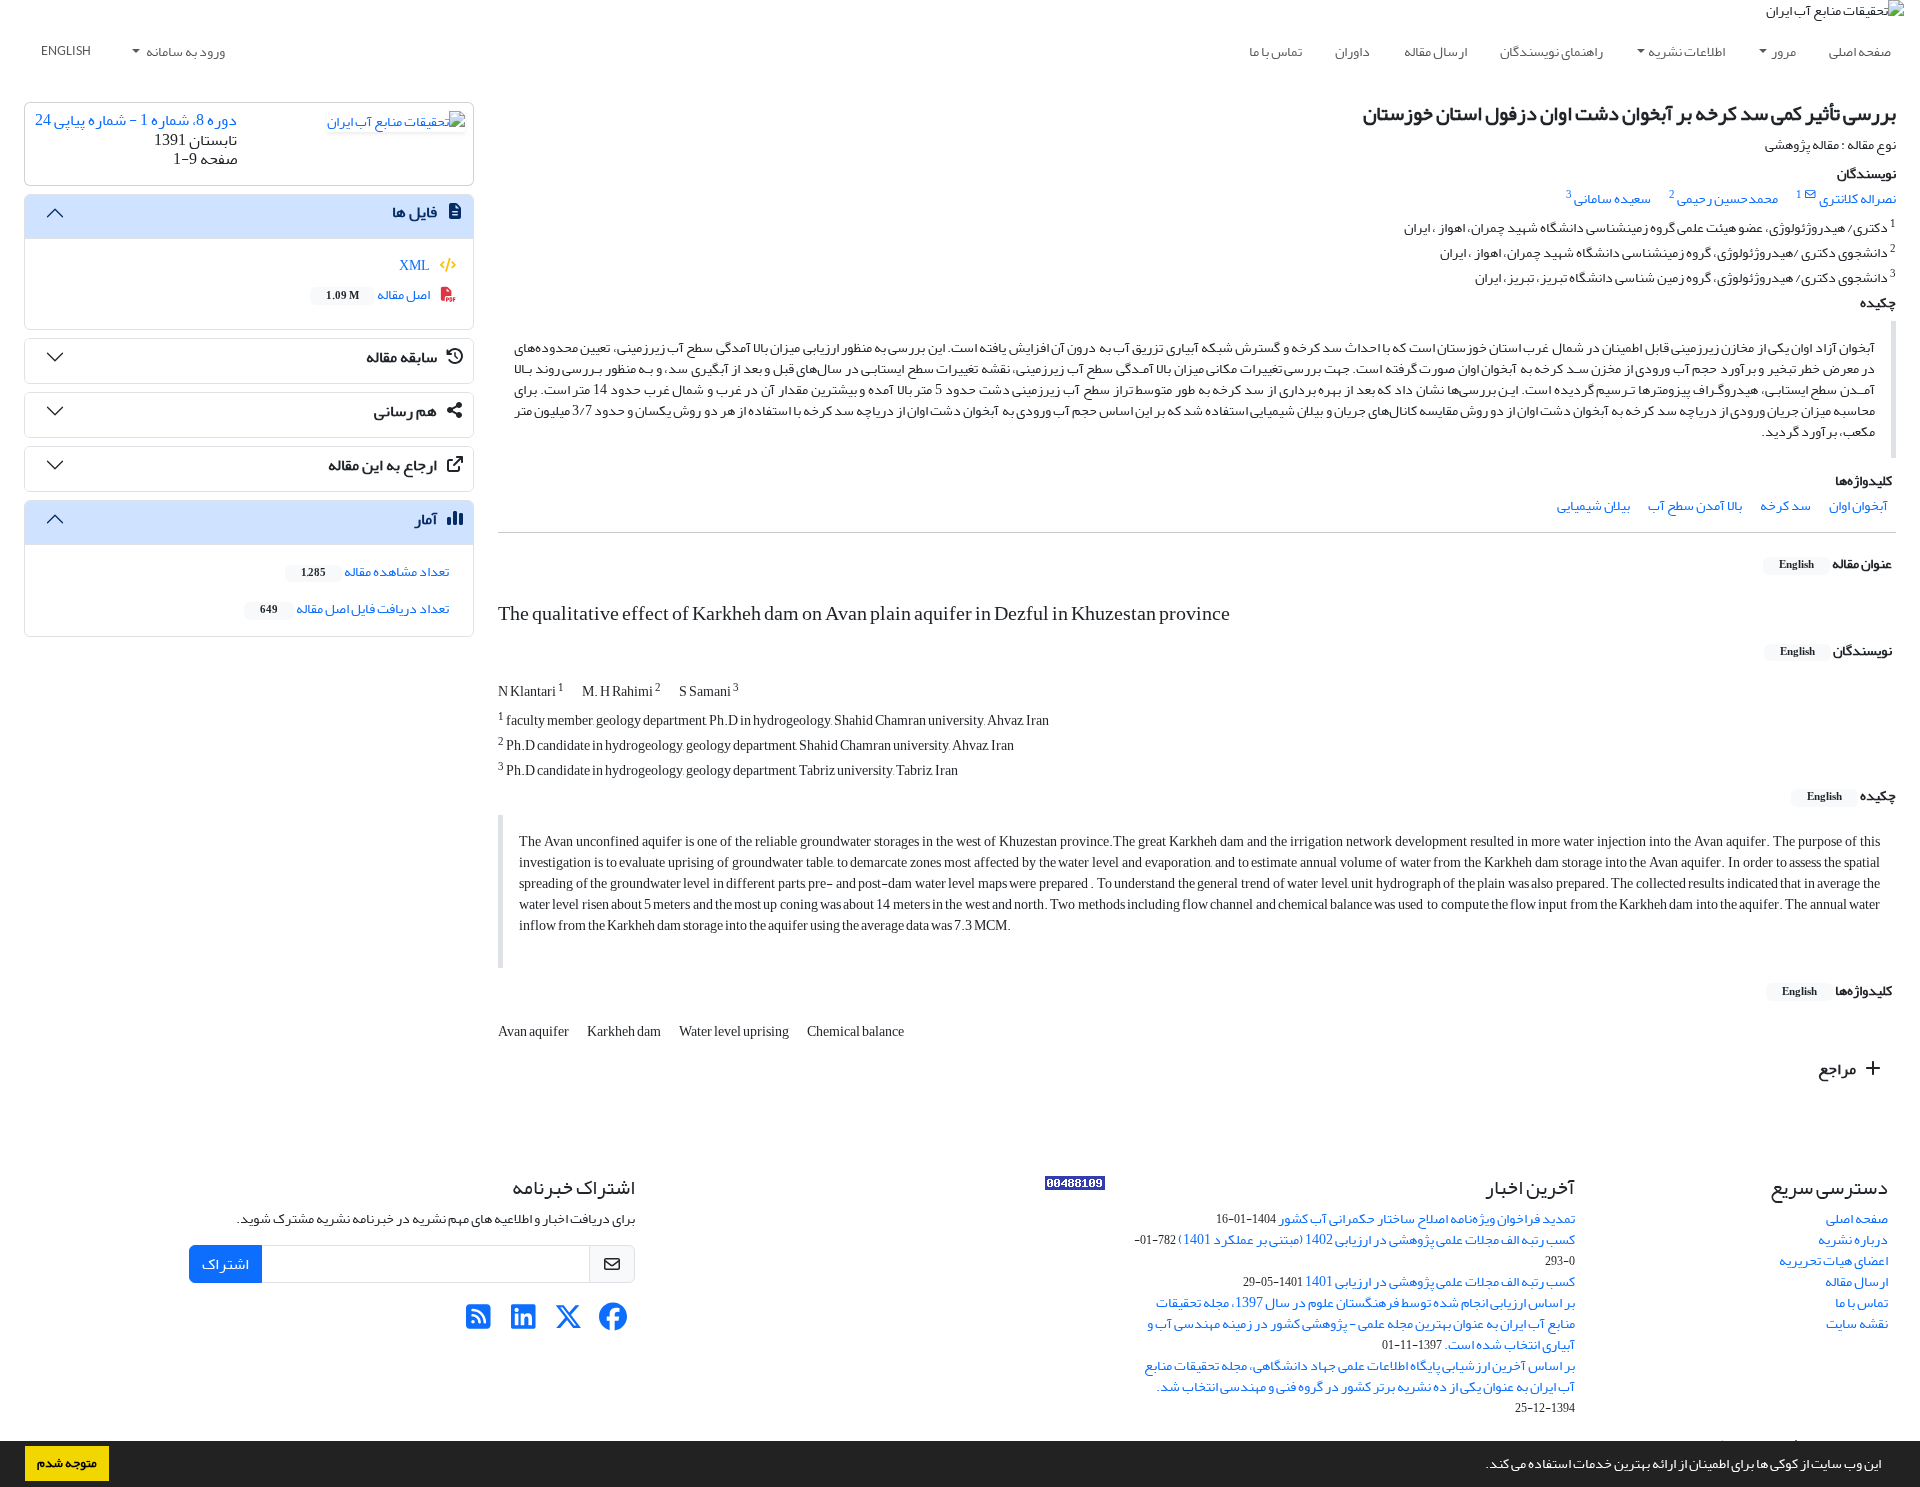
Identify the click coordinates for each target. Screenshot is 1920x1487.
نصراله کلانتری (1857, 198)
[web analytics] (1075, 1187)
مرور (1783, 51)
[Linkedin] (523, 1322)
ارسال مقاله (1435, 51)
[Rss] (478, 1322)
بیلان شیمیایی (1593, 505)
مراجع (1838, 1069)
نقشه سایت (1857, 1323)
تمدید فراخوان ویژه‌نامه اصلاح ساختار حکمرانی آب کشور (1426, 1218)
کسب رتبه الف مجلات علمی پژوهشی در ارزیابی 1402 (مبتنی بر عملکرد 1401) (1376, 1239)
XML (415, 265)
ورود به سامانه (184, 51)
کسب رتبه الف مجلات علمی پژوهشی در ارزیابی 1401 (1440, 1281)
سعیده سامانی (1612, 198)
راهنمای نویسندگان (1551, 51)
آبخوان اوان (1858, 505)
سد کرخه (1785, 505)
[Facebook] (613, 1322)
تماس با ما (1275, 51)
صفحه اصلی (1860, 51)
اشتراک (225, 1264)
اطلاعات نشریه (1686, 51)
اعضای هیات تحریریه (1833, 1260)
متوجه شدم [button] (67, 1463)
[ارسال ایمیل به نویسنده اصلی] (1810, 195)
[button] (1480, 1466)
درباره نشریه (1853, 1239)
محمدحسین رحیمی (1727, 198)
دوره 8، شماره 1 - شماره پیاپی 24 (136, 120)
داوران (1352, 51)
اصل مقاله (379, 294)
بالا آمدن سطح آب (1695, 505)
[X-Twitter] (568, 1322)
